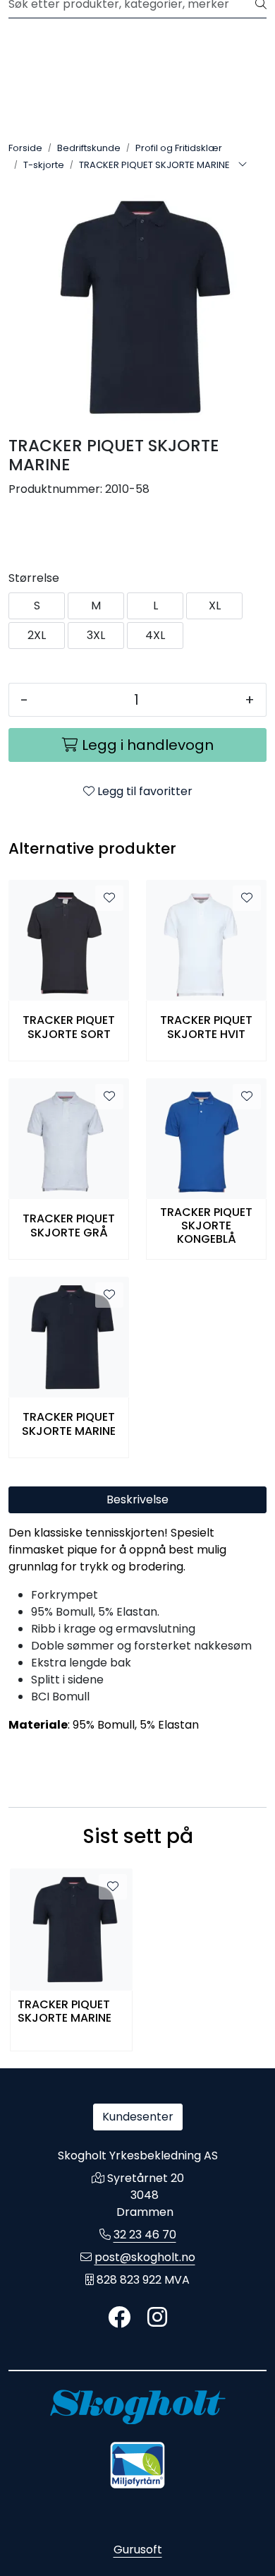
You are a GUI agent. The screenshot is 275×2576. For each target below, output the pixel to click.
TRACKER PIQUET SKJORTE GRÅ (69, 1225)
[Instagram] (157, 2318)
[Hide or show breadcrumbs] (243, 165)
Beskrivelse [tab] (137, 1499)
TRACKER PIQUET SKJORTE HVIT (206, 1027)
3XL (96, 635)
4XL (155, 635)
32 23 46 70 (145, 2235)
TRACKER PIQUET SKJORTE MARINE (69, 1424)
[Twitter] (119, 2318)
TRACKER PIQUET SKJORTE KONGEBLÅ (206, 1226)
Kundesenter (138, 2117)
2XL (37, 635)
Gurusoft (138, 2550)
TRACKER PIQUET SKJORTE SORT (69, 1027)
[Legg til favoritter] (109, 898)
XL (215, 606)
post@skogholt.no (145, 2257)
